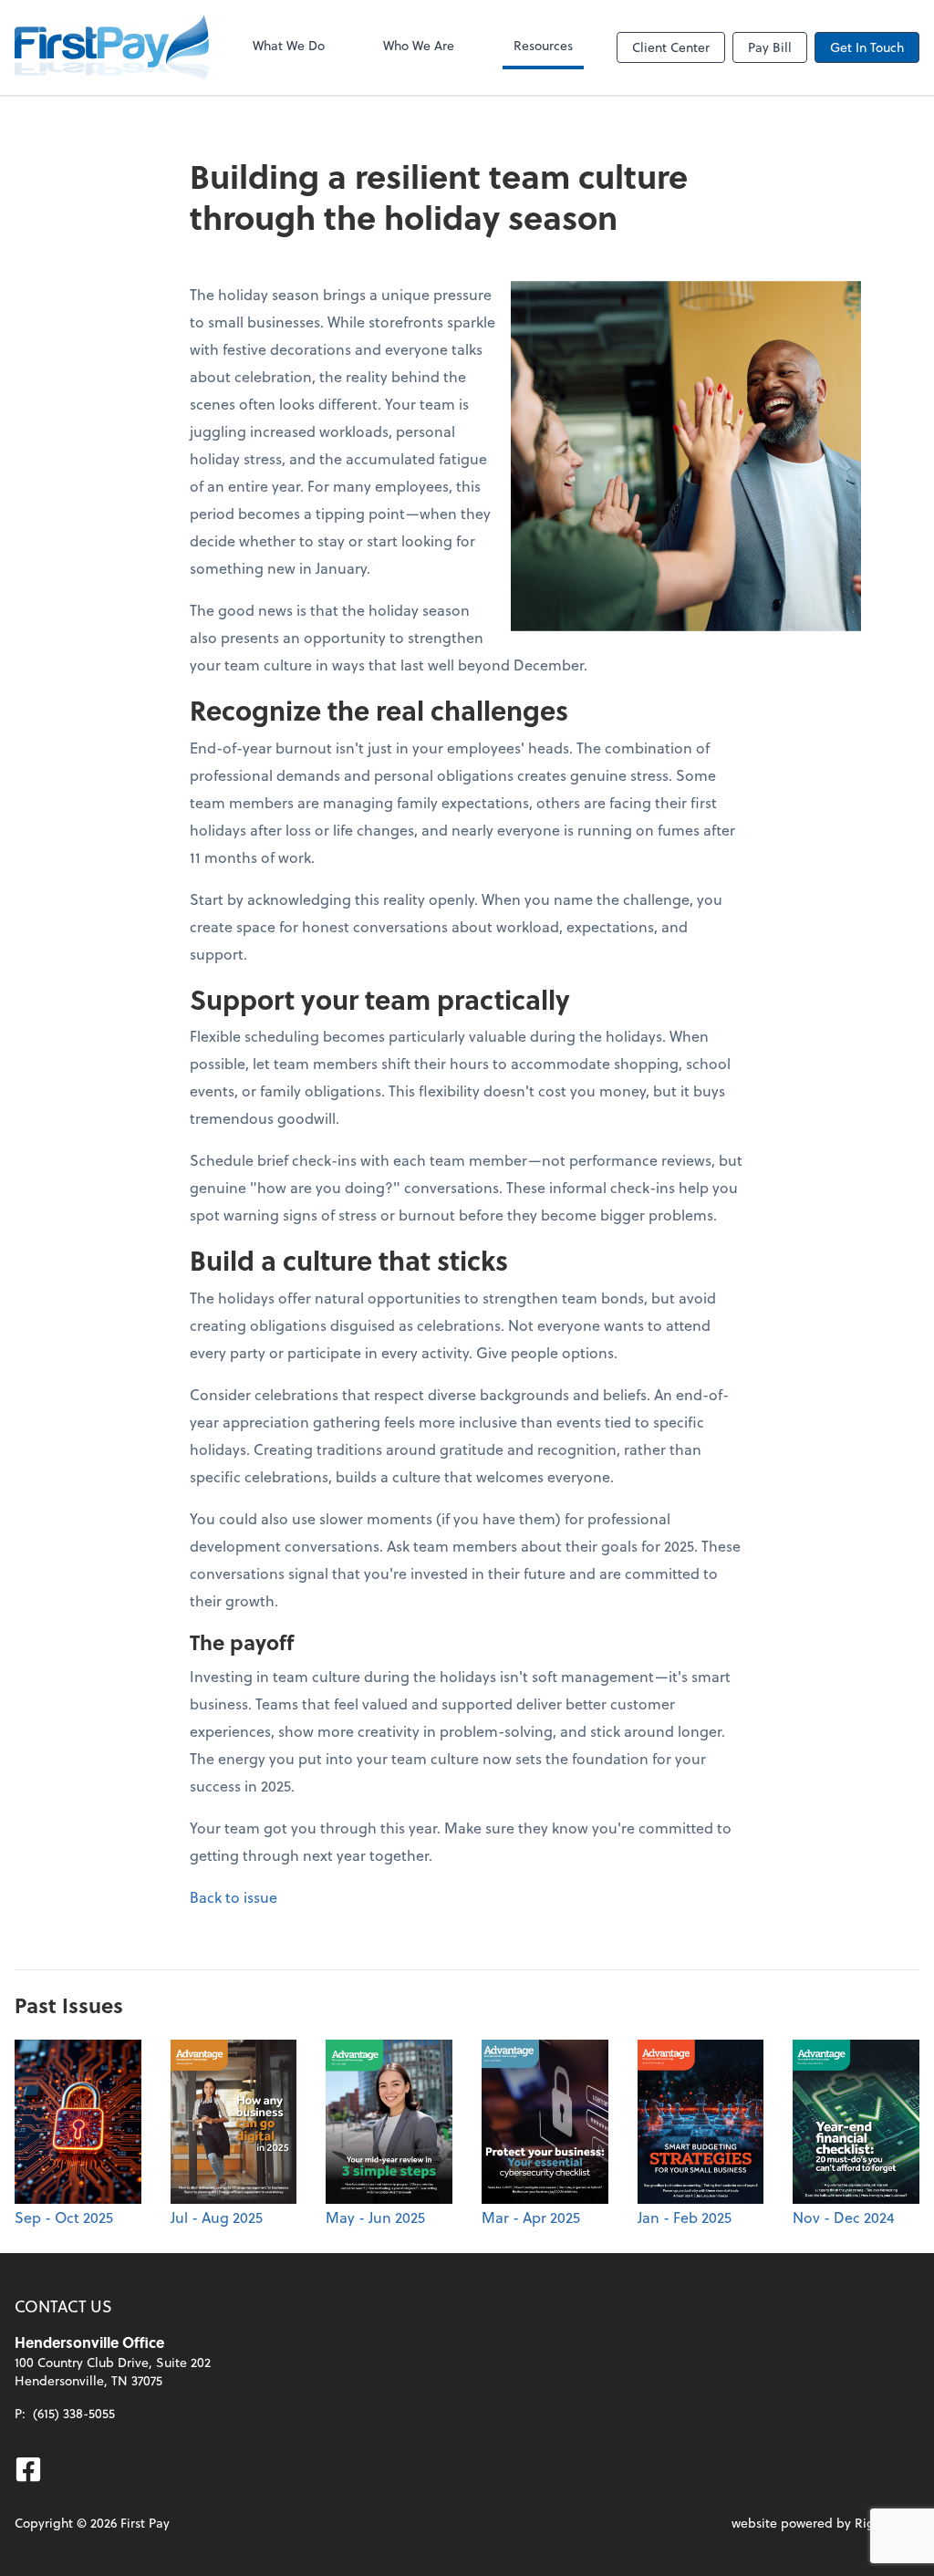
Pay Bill (770, 47)
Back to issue (233, 1897)
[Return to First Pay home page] (112, 47)
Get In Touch (867, 47)
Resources (543, 45)
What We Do (289, 45)
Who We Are (419, 45)
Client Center (671, 47)
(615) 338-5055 (74, 2413)
